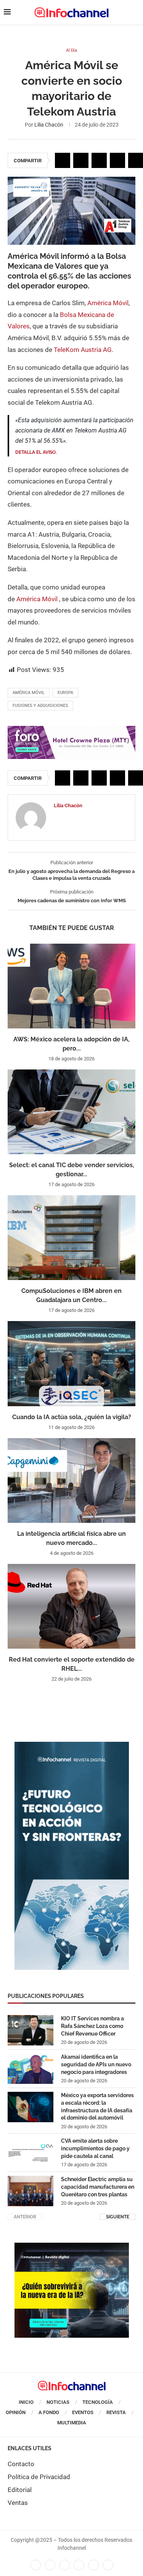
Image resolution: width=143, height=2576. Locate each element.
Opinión (16, 2412)
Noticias (58, 2402)
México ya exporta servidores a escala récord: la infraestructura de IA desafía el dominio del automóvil (97, 2106)
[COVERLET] (72, 1746)
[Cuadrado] (72, 2246)
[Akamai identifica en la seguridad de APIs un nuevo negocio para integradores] (31, 2069)
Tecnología (98, 2402)
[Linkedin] (64, 2565)
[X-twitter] (50, 2565)
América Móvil (108, 303)
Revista (116, 2412)
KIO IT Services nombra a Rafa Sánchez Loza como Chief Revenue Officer (92, 2026)
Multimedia (72, 2423)
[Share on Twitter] (81, 160)
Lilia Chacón (49, 125)
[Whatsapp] (93, 2565)
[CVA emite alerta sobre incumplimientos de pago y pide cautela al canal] (31, 2153)
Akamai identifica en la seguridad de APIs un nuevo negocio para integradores (96, 2064)
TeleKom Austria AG (83, 350)
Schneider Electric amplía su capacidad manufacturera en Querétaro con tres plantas (98, 2187)
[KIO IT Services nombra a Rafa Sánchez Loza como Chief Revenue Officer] (31, 2030)
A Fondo (49, 2412)
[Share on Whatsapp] (117, 160)
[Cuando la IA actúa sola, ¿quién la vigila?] (71, 1363)
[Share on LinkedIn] (99, 160)
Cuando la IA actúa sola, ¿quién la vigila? (72, 1417)
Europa (65, 693)
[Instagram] (108, 2565)
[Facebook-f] (35, 2565)
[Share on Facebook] (63, 160)
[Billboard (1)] (71, 730)
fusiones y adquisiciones (40, 706)
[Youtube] (79, 2565)
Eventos (83, 2412)
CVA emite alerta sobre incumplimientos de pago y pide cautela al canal (95, 2148)
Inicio (26, 2402)
